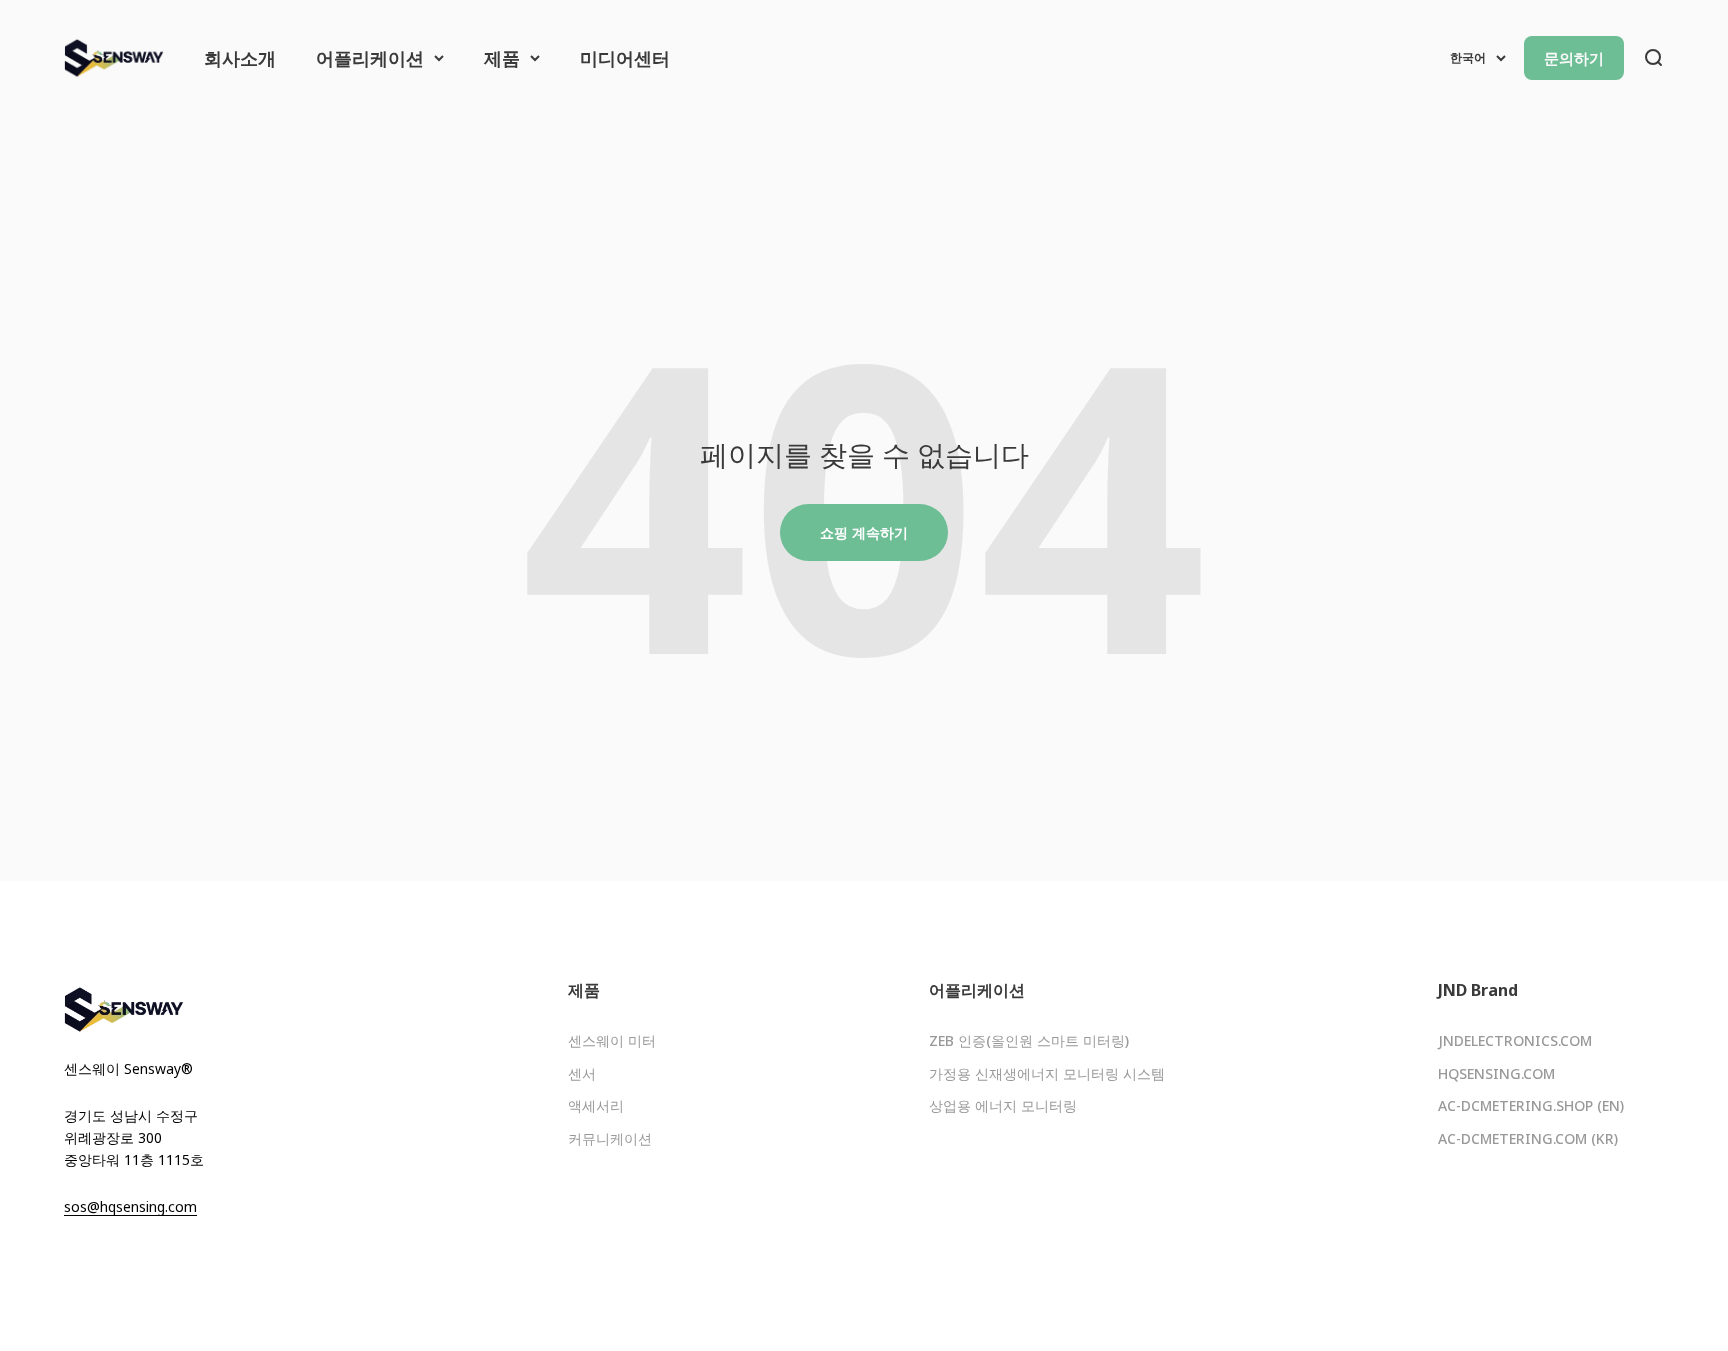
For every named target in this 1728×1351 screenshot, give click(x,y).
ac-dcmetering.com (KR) (1528, 1138)
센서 (582, 1073)
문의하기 (1574, 58)
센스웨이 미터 (612, 1040)
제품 (502, 58)
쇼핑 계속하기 (864, 532)
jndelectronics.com (1515, 1040)
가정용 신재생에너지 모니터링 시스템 (1047, 1073)
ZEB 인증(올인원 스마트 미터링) (1029, 1040)
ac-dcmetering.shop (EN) (1531, 1105)
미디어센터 (625, 58)
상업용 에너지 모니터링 (1003, 1105)
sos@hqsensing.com (130, 1206)
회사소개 (240, 58)
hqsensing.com (1496, 1073)
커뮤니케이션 (610, 1138)
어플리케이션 (370, 58)
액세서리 (596, 1105)
